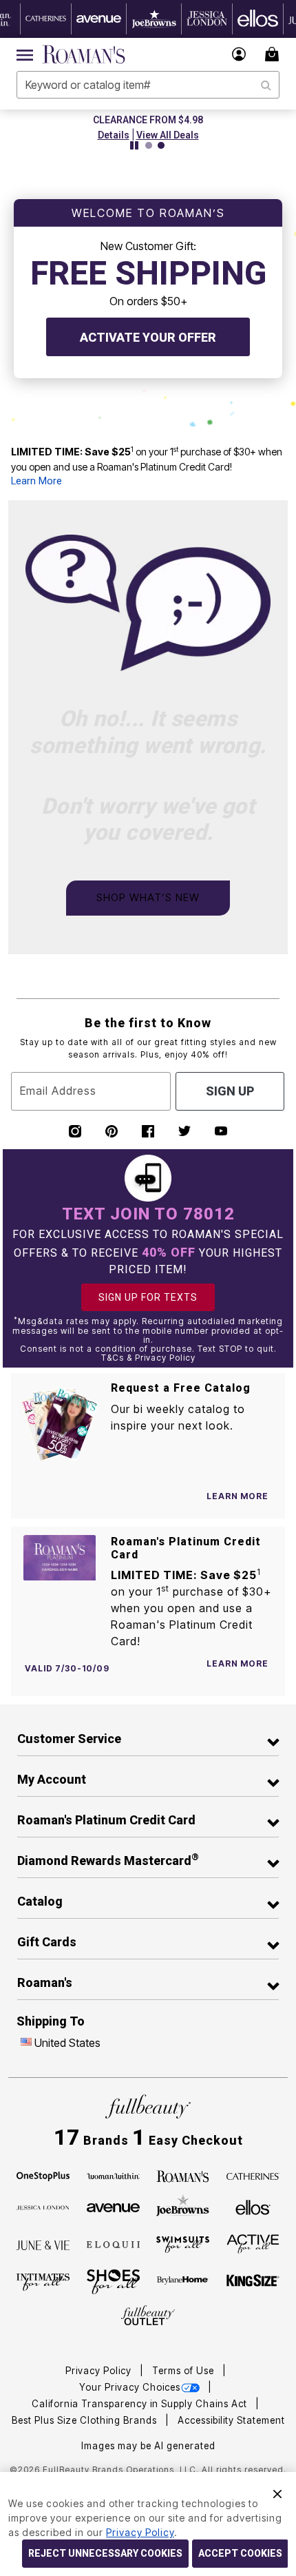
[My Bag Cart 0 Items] (274, 54)
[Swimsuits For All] (183, 2243)
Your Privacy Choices (130, 2387)
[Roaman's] (183, 2175)
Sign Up (230, 1091)
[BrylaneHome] (183, 2282)
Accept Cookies (240, 2553)
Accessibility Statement (231, 2420)
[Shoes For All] (113, 2280)
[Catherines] (253, 2175)
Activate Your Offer (148, 337)
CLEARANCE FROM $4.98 (148, 120)
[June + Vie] (43, 2244)
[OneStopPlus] (43, 2175)
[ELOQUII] (113, 2243)
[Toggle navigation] (25, 54)
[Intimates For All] (43, 2281)
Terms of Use (184, 2371)
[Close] (277, 2492)
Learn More (36, 481)
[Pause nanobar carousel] (134, 145)
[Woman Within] (113, 2175)
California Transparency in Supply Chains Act (141, 2404)
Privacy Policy (100, 2371)
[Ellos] (253, 2207)
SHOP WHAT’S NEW (148, 897)
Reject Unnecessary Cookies (105, 2553)
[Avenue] (113, 2207)
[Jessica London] (43, 2207)
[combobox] (148, 85)
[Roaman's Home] (84, 54)
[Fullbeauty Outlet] (148, 2316)
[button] (239, 54)
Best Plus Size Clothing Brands (86, 2420)
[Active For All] (253, 2243)
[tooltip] (46, 19)
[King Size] (253, 2281)
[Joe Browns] (183, 2205)
